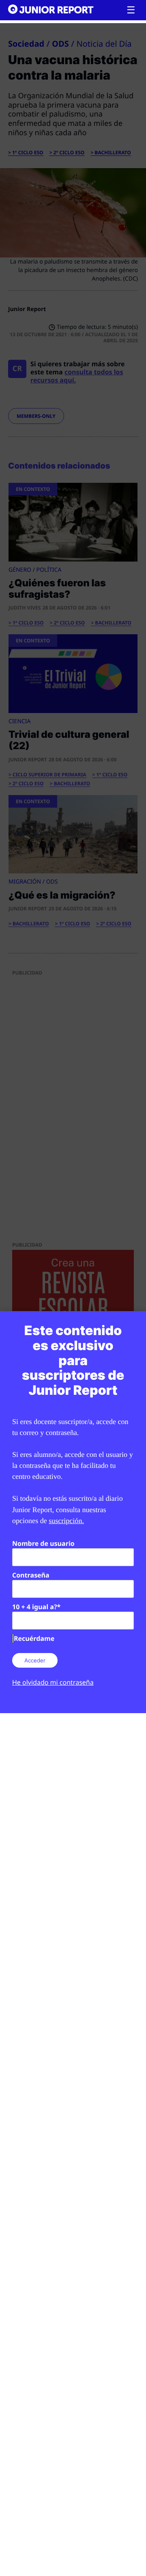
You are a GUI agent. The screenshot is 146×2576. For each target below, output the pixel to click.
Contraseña (31, 1575)
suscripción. (66, 1521)
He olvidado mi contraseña (53, 1682)
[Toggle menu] (131, 10)
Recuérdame (34, 1638)
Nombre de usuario (43, 1543)
